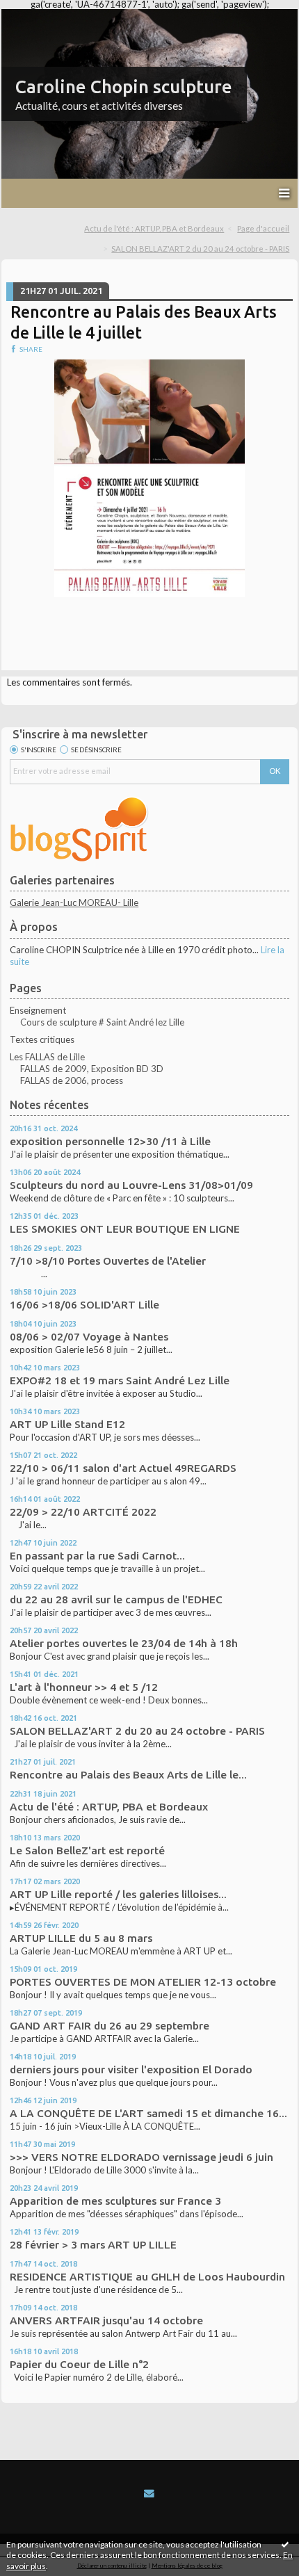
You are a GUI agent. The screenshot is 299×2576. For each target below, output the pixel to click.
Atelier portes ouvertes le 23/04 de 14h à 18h (124, 1643)
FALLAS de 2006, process (72, 1080)
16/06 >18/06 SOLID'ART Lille (84, 1305)
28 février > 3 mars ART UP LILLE (93, 2245)
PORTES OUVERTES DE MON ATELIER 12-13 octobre (143, 1982)
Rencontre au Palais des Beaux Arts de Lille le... (128, 1775)
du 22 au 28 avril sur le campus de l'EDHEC (116, 1599)
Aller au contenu (38, 19)
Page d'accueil (263, 228)
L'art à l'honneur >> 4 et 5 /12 (84, 1687)
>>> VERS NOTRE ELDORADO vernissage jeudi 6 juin (142, 2157)
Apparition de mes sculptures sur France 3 (115, 2201)
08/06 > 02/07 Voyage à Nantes (89, 1337)
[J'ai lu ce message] (285, 2544)
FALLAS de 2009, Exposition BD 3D (92, 1069)
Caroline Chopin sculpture (124, 87)
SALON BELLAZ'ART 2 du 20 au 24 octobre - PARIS (200, 249)
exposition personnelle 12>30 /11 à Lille (110, 1141)
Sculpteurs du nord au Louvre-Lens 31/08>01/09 (131, 1185)
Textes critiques (42, 1039)
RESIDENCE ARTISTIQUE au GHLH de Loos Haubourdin (147, 2277)
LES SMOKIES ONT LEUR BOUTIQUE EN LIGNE (125, 1229)
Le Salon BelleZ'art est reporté (87, 1850)
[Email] (149, 2493)
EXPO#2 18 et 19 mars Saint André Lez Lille (120, 1380)
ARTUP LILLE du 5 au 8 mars (81, 1938)
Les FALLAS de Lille (47, 1057)
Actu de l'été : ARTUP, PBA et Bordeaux (154, 228)
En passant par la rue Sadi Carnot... (97, 1556)
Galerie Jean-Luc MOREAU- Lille (74, 902)
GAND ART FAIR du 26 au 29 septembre (110, 2026)
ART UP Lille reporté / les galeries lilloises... (118, 1894)
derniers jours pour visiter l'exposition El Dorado (131, 2069)
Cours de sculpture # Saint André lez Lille (102, 1022)
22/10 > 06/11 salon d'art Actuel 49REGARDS (123, 1468)
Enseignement (38, 1010)
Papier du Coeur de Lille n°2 (79, 2364)
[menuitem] (159, 229)
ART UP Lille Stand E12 (67, 1424)
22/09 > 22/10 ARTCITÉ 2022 (83, 1512)
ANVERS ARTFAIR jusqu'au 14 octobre (106, 2320)
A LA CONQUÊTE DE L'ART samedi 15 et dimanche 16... (148, 2113)
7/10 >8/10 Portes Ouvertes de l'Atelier (108, 1261)
